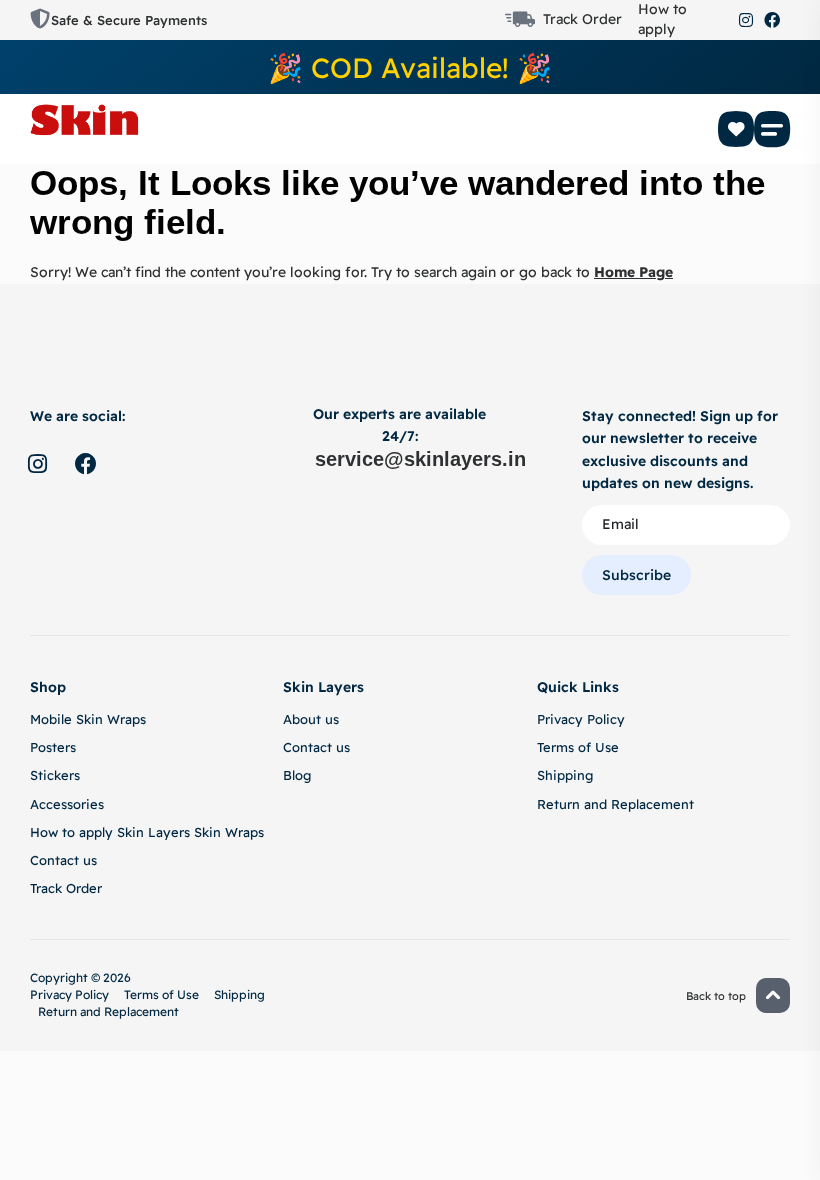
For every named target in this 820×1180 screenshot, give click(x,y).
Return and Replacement (615, 804)
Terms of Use (578, 747)
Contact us (63, 860)
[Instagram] (746, 20)
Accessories (67, 804)
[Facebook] (772, 20)
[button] (772, 129)
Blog (297, 775)
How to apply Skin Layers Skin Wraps (147, 832)
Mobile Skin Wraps (88, 719)
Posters (53, 747)
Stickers (55, 775)
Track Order (582, 19)
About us (311, 719)
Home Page (633, 272)
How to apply (662, 19)
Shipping (565, 775)
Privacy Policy (581, 719)
